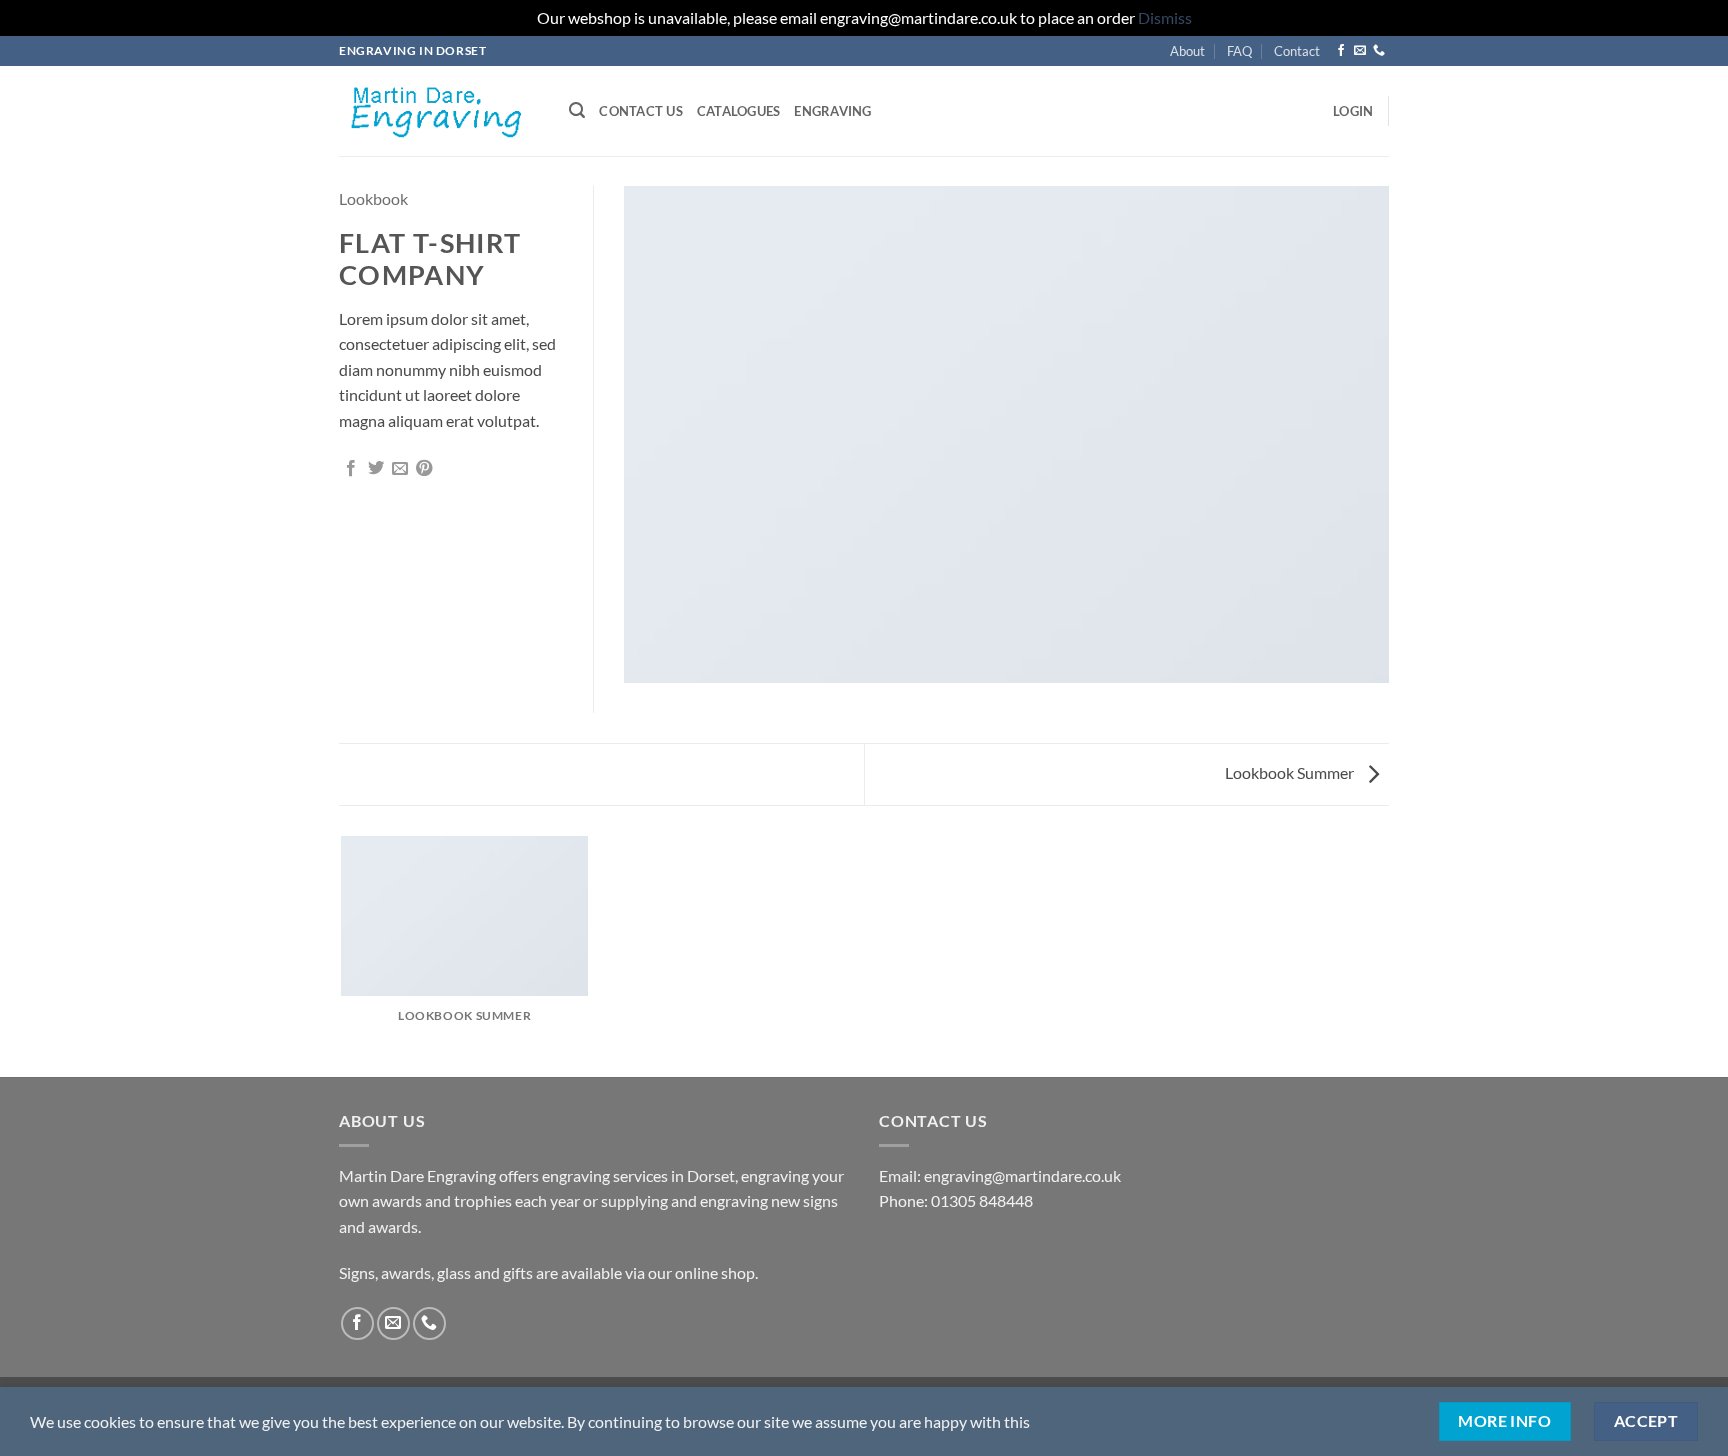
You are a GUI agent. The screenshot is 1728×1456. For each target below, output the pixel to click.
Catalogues (739, 111)
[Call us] (1379, 51)
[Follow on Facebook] (1341, 51)
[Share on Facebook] (351, 469)
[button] (577, 110)
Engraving (832, 111)
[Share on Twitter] (376, 469)
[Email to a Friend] (400, 469)
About (1187, 51)
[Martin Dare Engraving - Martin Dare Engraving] (439, 111)
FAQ (1239, 51)
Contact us (641, 111)
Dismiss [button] (1165, 17)
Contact (1297, 51)
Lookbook (373, 198)
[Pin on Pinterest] (424, 469)
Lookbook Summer (1291, 772)
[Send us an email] (1360, 51)
